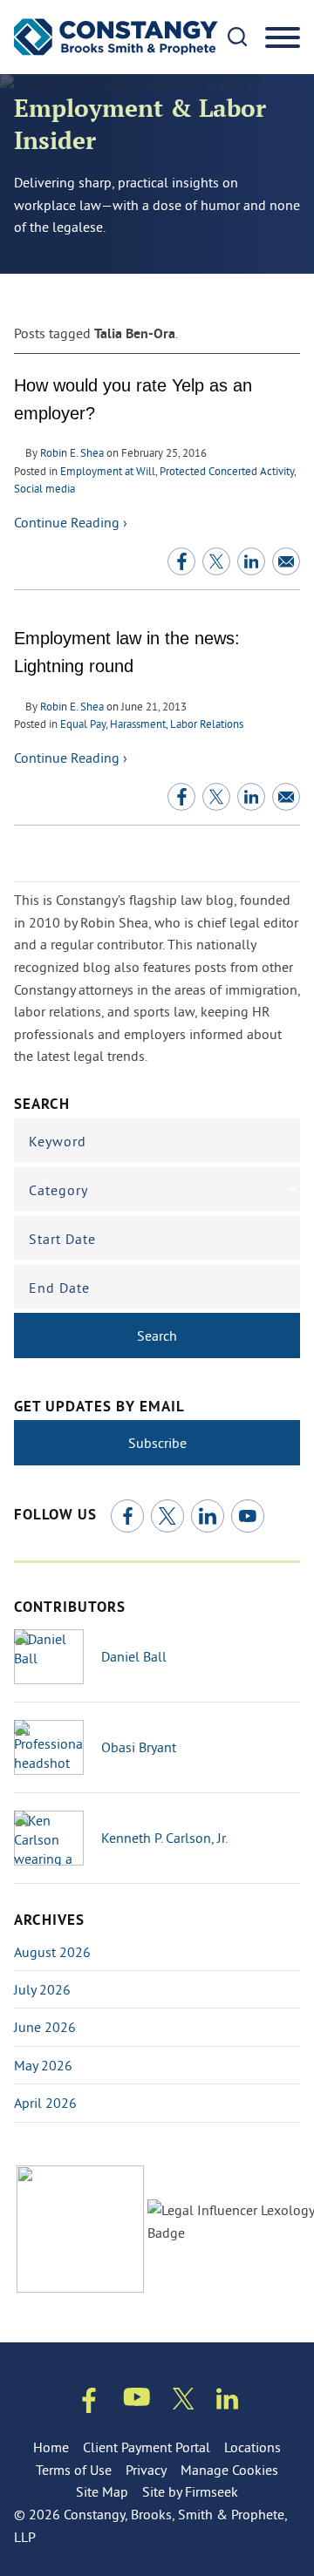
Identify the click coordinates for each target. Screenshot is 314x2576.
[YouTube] (248, 1516)
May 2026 (43, 2065)
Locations (253, 2447)
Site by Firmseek (190, 2491)
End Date (59, 1288)
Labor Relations (207, 724)
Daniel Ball (134, 1656)
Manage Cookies (229, 2470)
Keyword (58, 1141)
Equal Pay (83, 724)
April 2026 (45, 2103)
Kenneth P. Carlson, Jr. (164, 1838)
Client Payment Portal (147, 2447)
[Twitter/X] (167, 1516)
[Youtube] (137, 2400)
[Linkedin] (227, 2402)
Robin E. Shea (72, 452)
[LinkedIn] (208, 1516)
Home (51, 2447)
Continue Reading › (71, 522)
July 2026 (42, 1989)
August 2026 (52, 1952)
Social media (44, 488)
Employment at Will (108, 471)
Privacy (146, 2470)
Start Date (62, 1239)
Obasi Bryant (139, 1747)
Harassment (138, 724)
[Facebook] (127, 1516)
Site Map (102, 2491)
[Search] (237, 37)
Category (58, 1190)
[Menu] (283, 38)
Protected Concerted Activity (227, 471)
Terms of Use (74, 2470)
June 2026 (45, 2027)
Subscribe (157, 1443)
